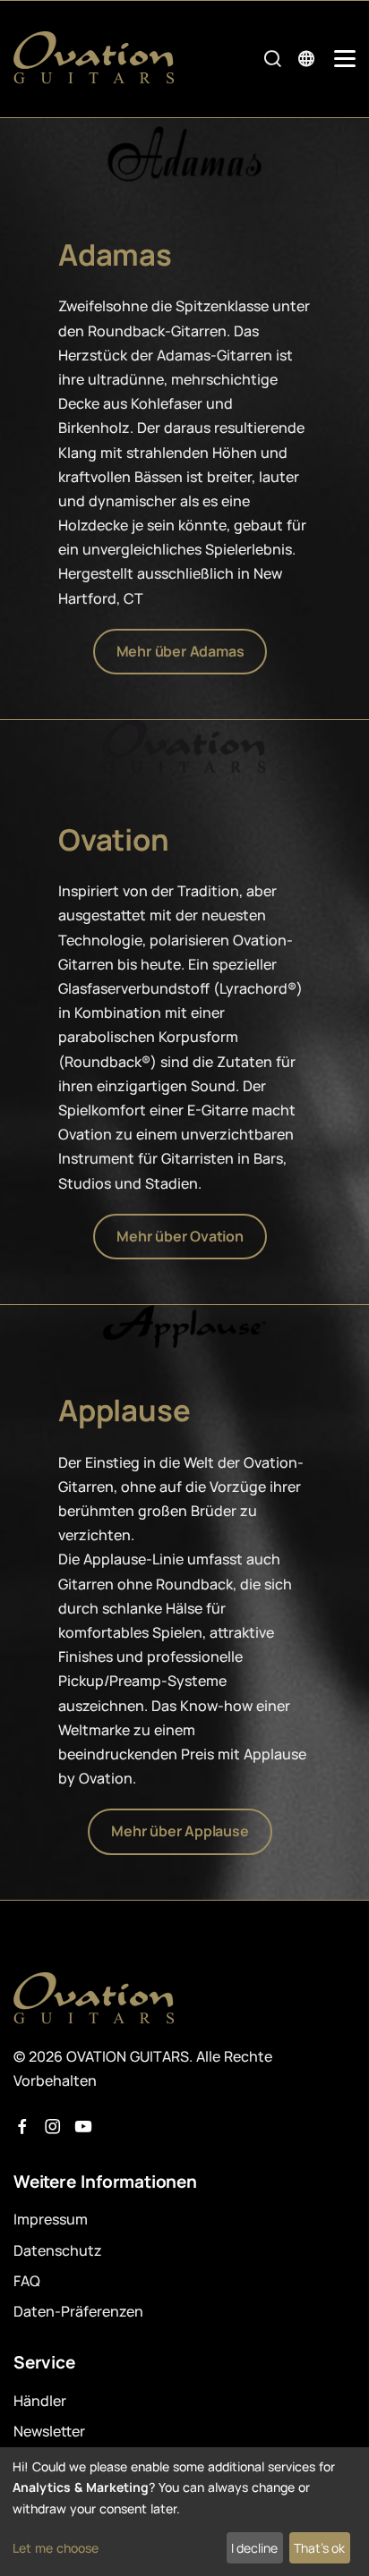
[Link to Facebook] (22, 2127)
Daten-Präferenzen (78, 2311)
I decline (254, 2548)
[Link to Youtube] (83, 2127)
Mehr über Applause (180, 1831)
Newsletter (49, 2431)
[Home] (94, 58)
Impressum (51, 2219)
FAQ (27, 2281)
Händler (40, 2401)
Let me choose (56, 2548)
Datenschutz (58, 2250)
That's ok (319, 2548)
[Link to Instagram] (53, 2127)
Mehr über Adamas (180, 651)
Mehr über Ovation (180, 1236)
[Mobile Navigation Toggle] (345, 59)
